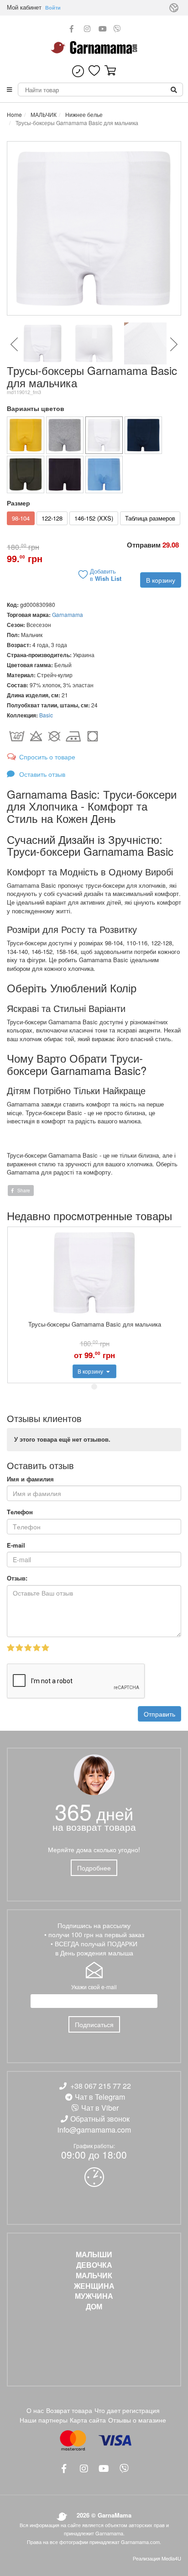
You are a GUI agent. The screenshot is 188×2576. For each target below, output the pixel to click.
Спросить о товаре (47, 757)
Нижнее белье (83, 114)
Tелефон (20, 1512)
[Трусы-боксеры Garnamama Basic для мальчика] (26, 435)
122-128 (52, 518)
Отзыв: (17, 1578)
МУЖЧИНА (94, 2296)
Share (23, 1191)
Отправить (159, 1714)
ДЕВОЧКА (94, 2265)
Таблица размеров (150, 518)
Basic (46, 715)
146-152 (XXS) (94, 518)
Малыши (94, 2255)
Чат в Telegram (100, 2097)
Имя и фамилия (30, 1479)
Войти (53, 8)
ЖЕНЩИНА (94, 2286)
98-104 (21, 518)
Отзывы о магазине (137, 2420)
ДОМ (94, 2307)
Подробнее (94, 1868)
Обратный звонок (100, 2119)
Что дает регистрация (127, 2410)
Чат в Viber (100, 2108)
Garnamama (68, 614)
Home (14, 114)
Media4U (171, 2558)
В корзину (161, 580)
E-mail (16, 1545)
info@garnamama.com (94, 2130)
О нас (35, 2410)
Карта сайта (88, 2420)
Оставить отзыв (41, 774)
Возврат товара (69, 2410)
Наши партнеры (44, 2420)
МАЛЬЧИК (43, 114)
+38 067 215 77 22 (101, 2086)
